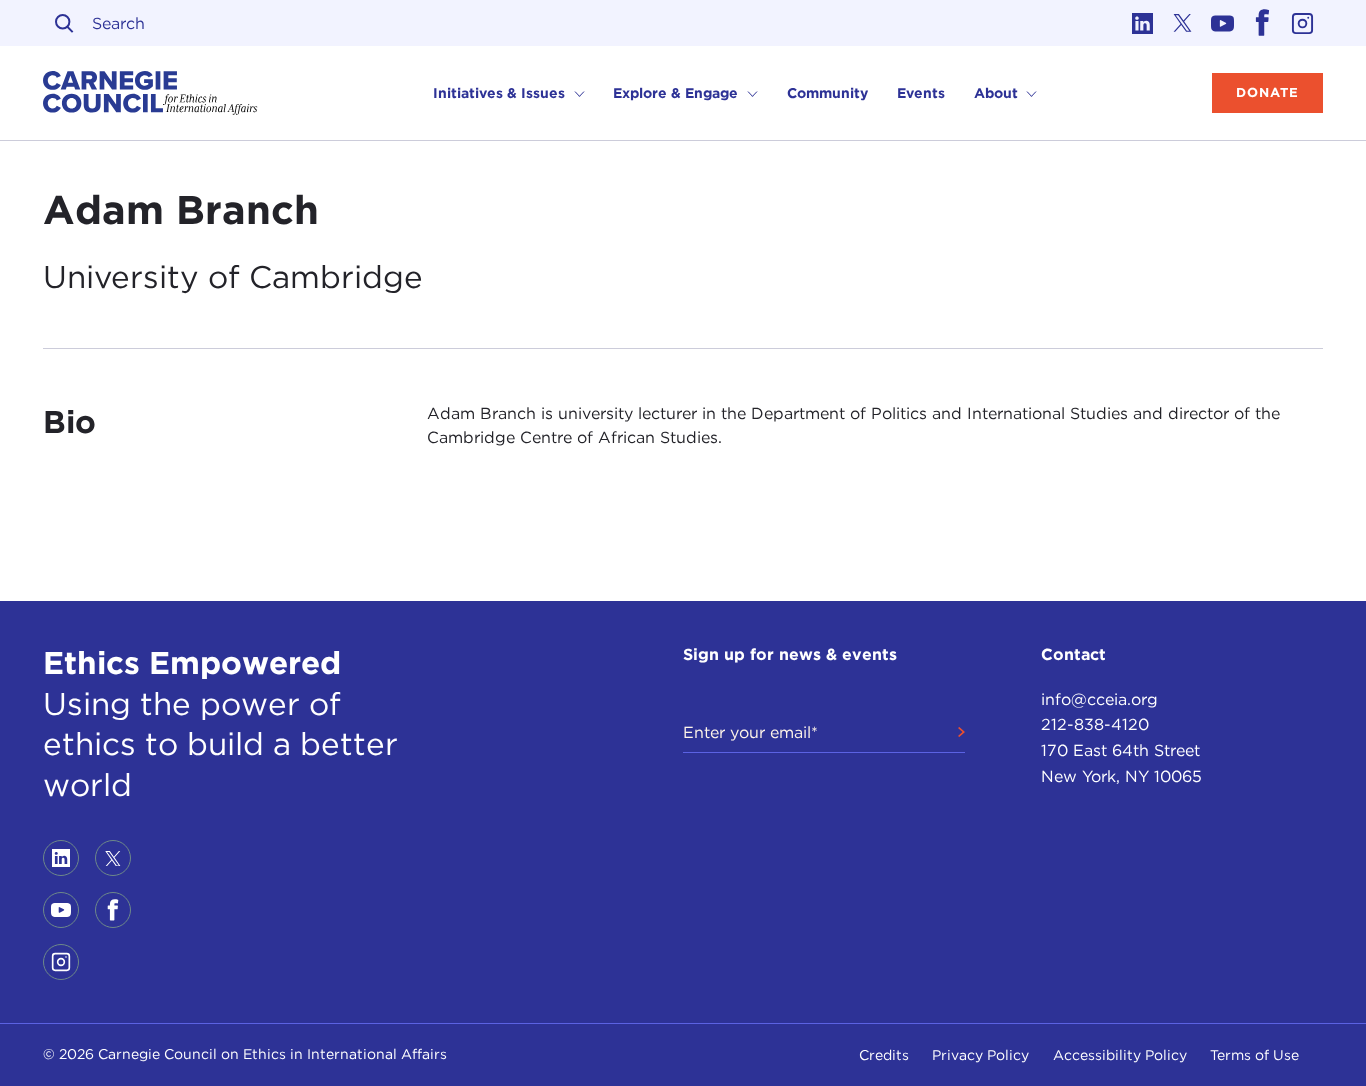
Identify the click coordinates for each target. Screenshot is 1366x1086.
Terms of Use (1254, 1055)
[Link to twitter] (1183, 23)
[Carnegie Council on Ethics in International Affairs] (150, 93)
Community (827, 93)
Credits (884, 1055)
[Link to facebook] (1263, 23)
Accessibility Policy (1120, 1055)
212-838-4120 (1095, 724)
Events (921, 93)
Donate (1267, 92)
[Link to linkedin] (1143, 23)
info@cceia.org (1099, 699)
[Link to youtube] (1223, 23)
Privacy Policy (980, 1055)
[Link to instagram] (1303, 23)
